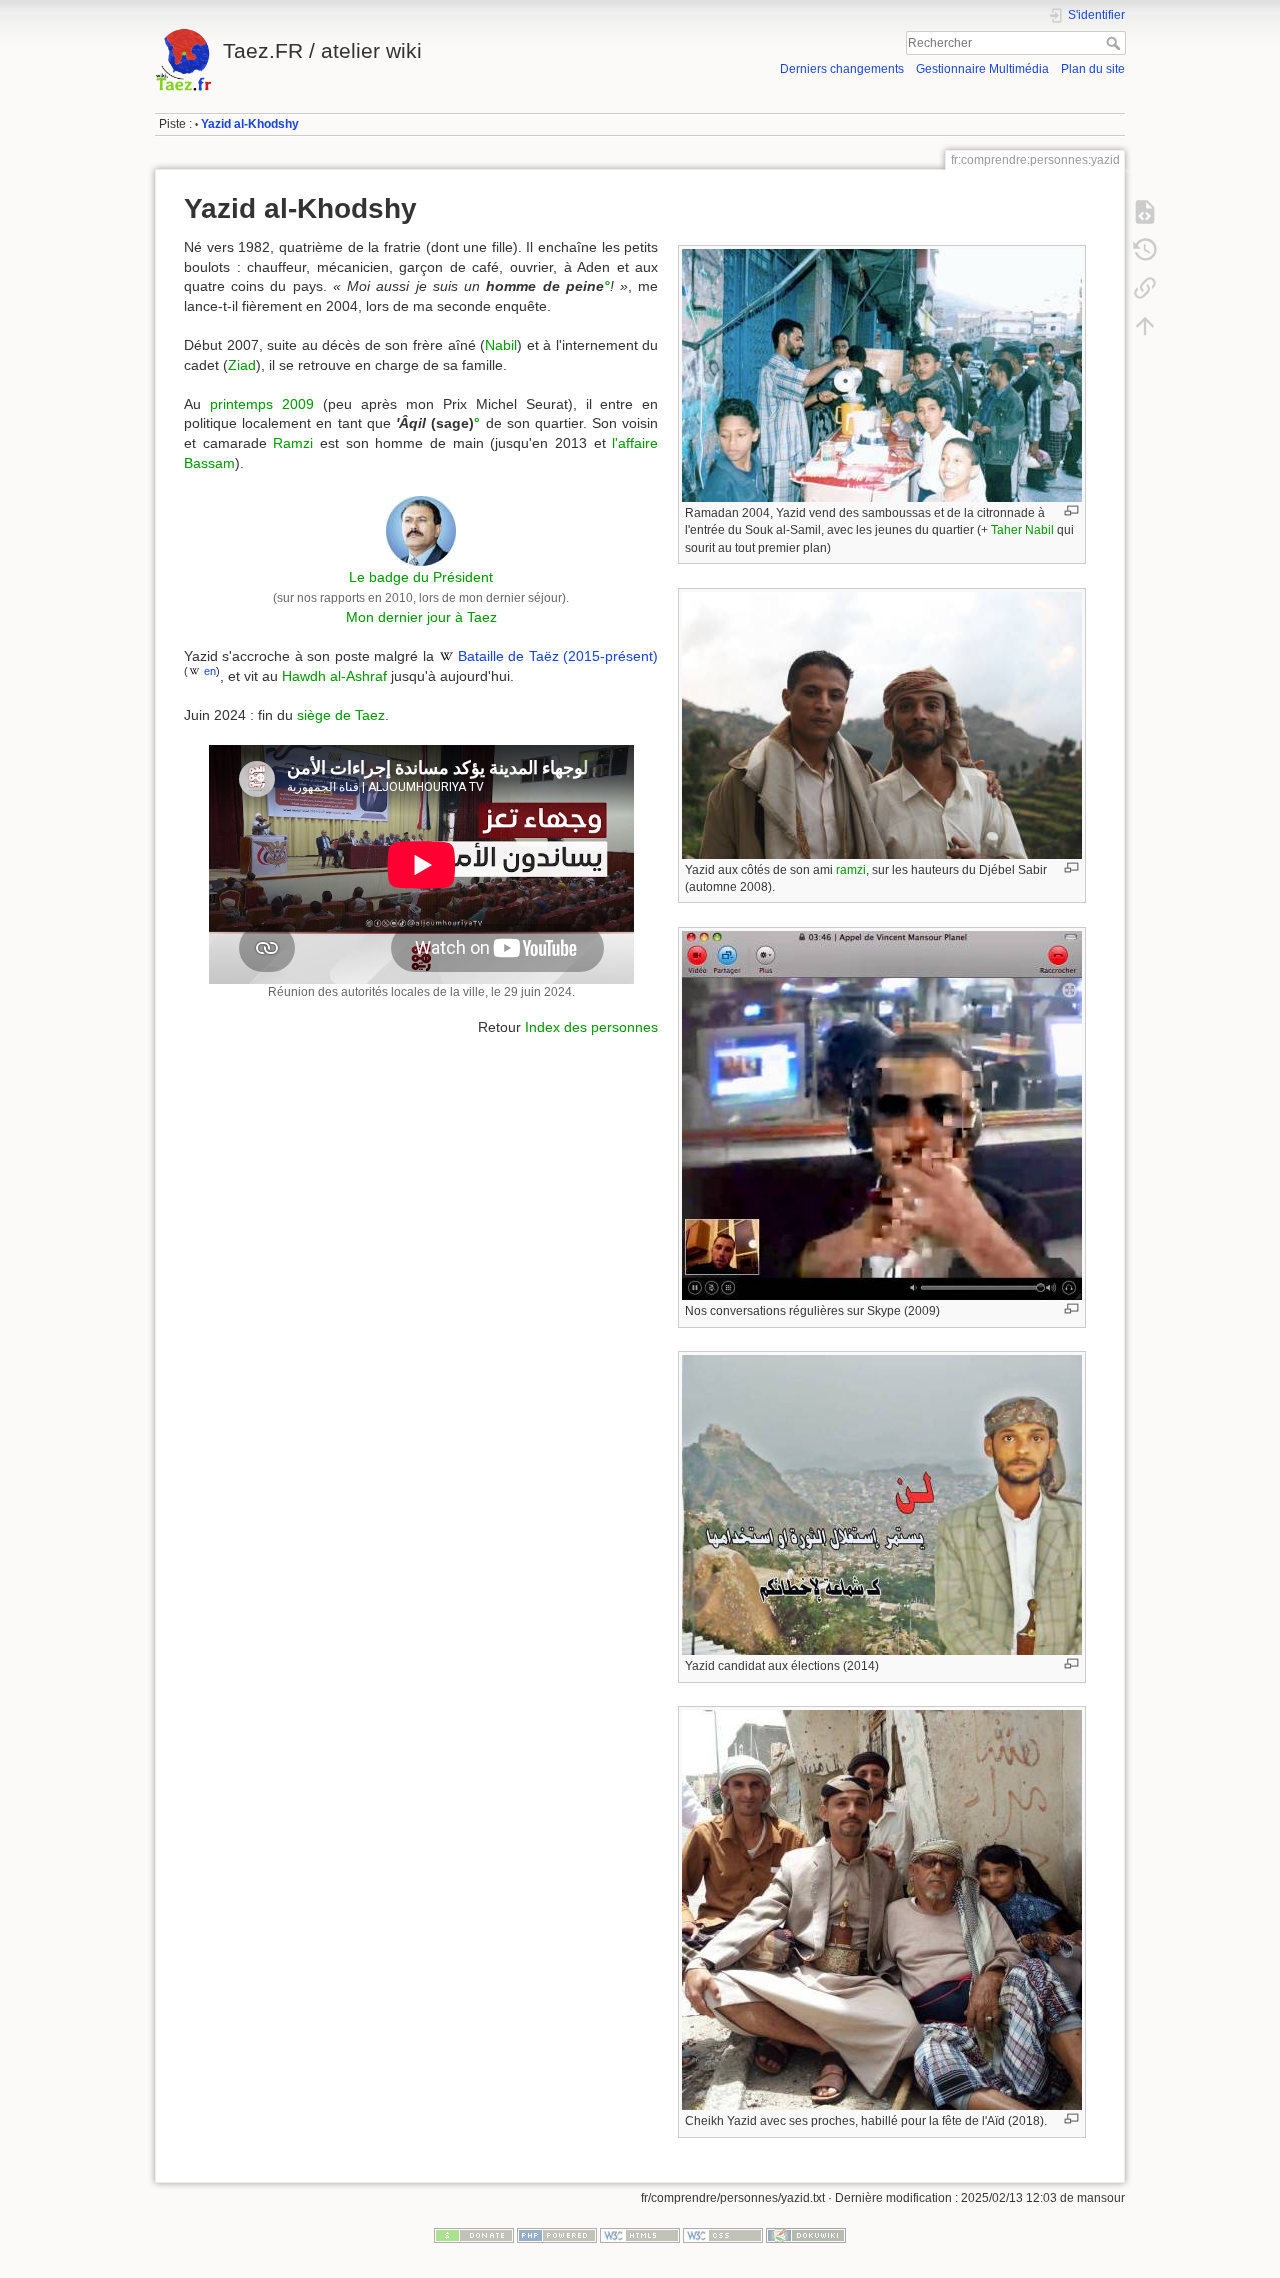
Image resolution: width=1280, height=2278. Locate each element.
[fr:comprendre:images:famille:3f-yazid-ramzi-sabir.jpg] (882, 724)
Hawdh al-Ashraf (334, 676)
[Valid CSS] (723, 2235)
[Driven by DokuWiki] (806, 2235)
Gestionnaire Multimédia (982, 69)
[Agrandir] (1071, 510)
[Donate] (474, 2235)
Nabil (501, 345)
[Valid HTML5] (640, 2235)
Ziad (242, 365)
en (210, 671)
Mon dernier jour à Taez (421, 617)
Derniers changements (842, 69)
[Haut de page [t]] (1145, 326)
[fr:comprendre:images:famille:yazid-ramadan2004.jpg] (882, 374)
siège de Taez (341, 715)
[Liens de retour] (1145, 288)
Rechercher (1115, 43)
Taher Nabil (1022, 530)
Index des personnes (591, 1027)
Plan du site (1093, 69)
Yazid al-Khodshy (250, 124)
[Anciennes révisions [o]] (1145, 250)
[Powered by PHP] (557, 2235)
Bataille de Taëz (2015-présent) (558, 656)
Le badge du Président (421, 577)
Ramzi (293, 443)
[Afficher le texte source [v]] (1145, 212)
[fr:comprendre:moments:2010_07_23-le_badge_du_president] (421, 529)
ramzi (851, 870)
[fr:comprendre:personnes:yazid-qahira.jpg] (882, 1504)
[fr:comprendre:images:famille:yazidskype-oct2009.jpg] (882, 1114)
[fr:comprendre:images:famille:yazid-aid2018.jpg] (882, 1909)
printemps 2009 (262, 404)
